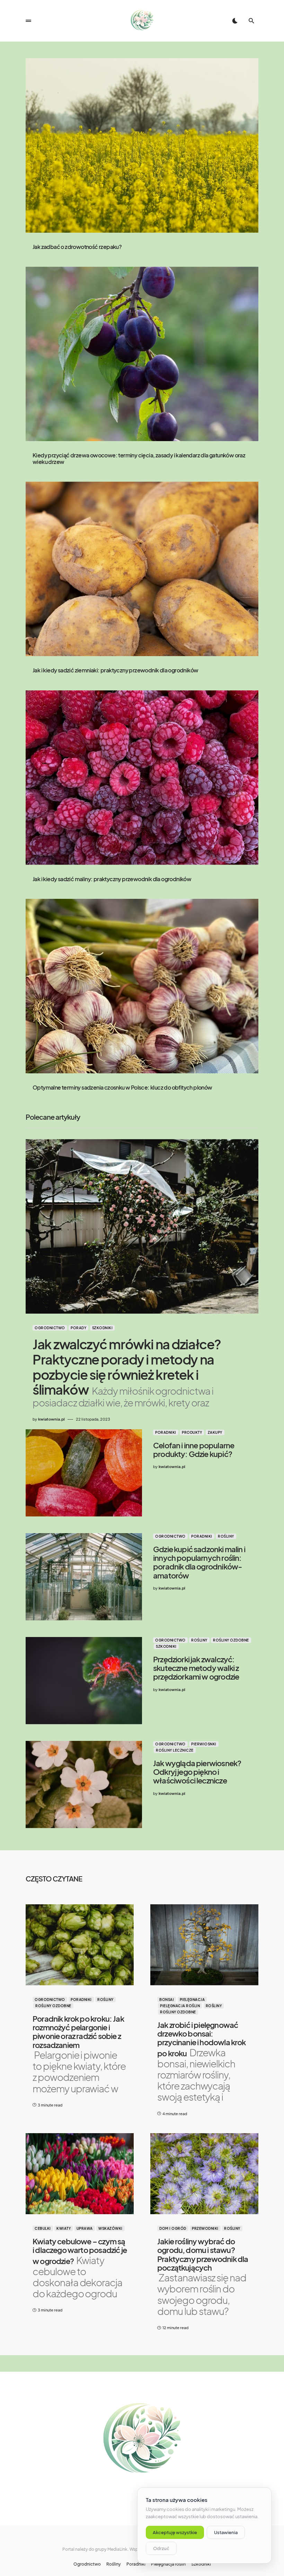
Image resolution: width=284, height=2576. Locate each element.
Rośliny (226, 1536)
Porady (78, 1328)
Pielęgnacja (192, 2000)
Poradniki (166, 1432)
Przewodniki (205, 2228)
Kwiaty (64, 2228)
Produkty (192, 1432)
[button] (28, 21)
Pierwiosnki (204, 1744)
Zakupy (215, 1432)
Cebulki (43, 2228)
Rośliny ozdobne (231, 1640)
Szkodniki (103, 1328)
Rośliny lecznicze (175, 1750)
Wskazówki (110, 2228)
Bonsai (167, 2000)
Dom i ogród (173, 2228)
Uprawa (85, 2228)
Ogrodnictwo (50, 1328)
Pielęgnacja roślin (180, 2006)
